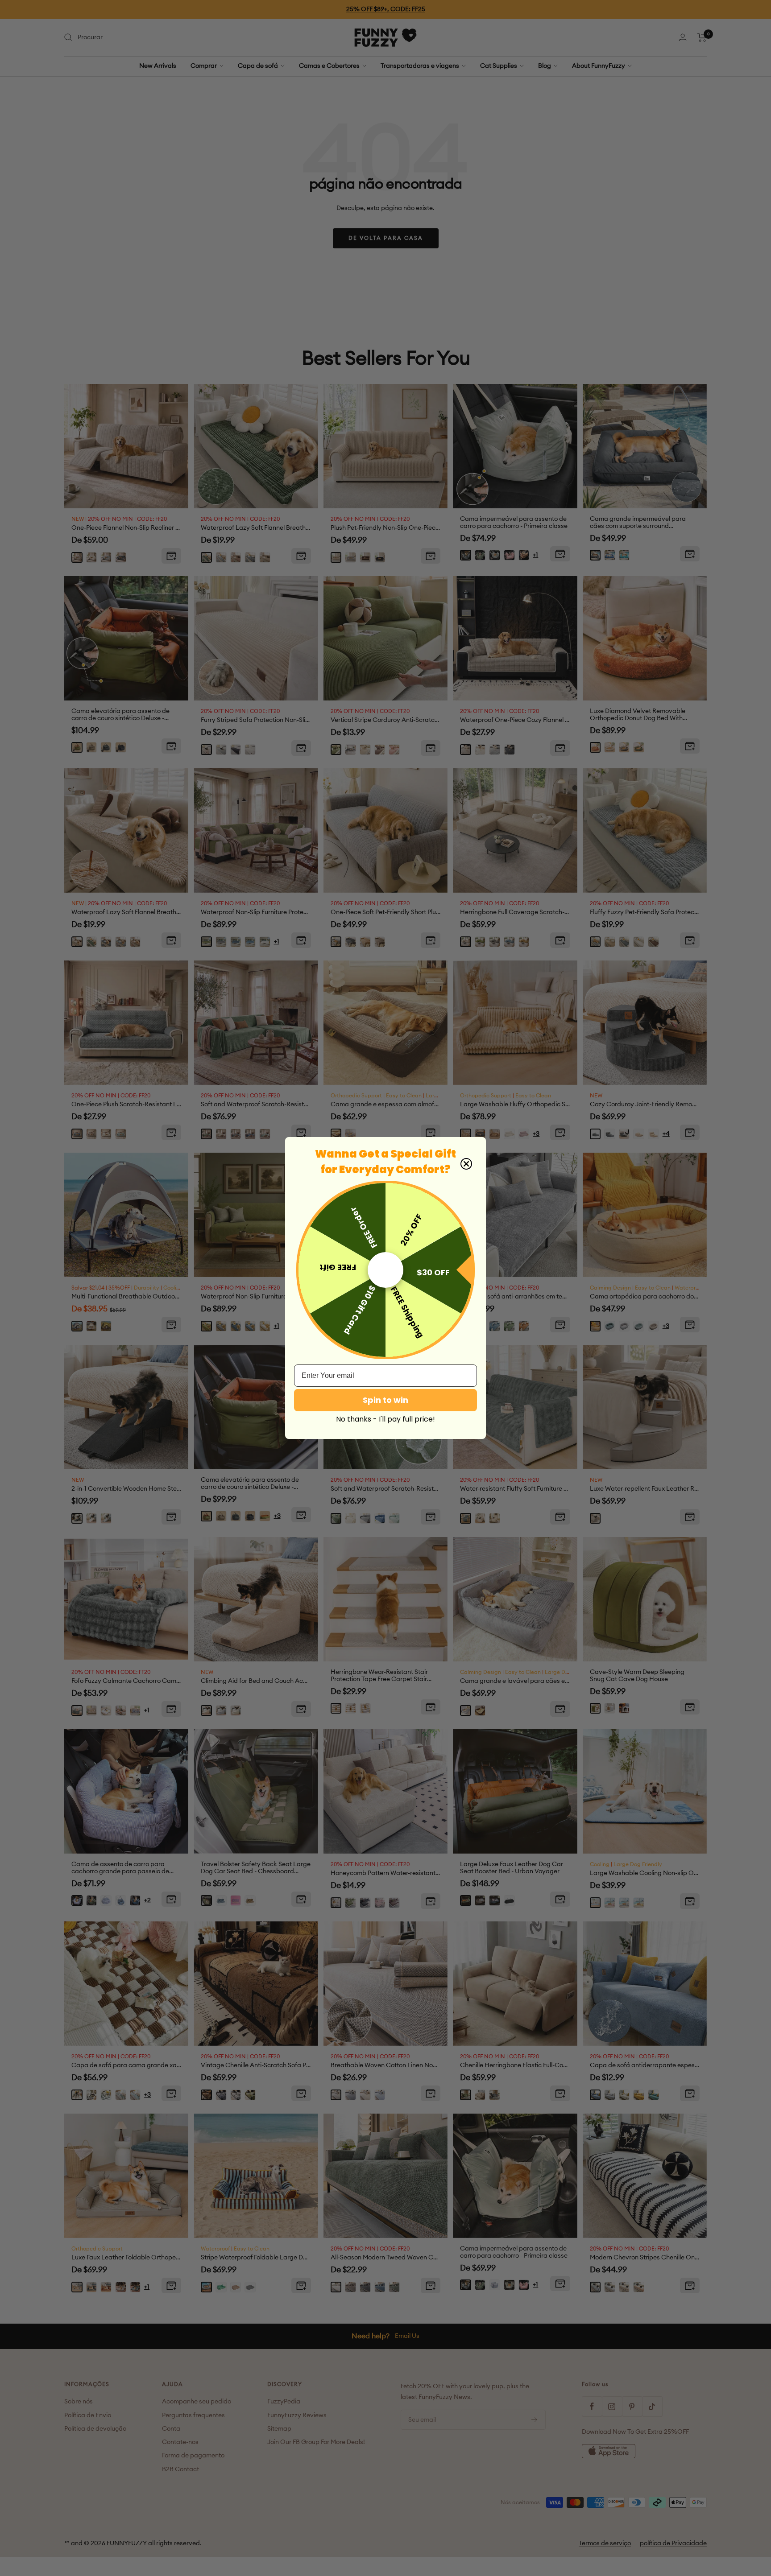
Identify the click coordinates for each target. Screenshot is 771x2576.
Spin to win (385, 1400)
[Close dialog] (466, 1164)
